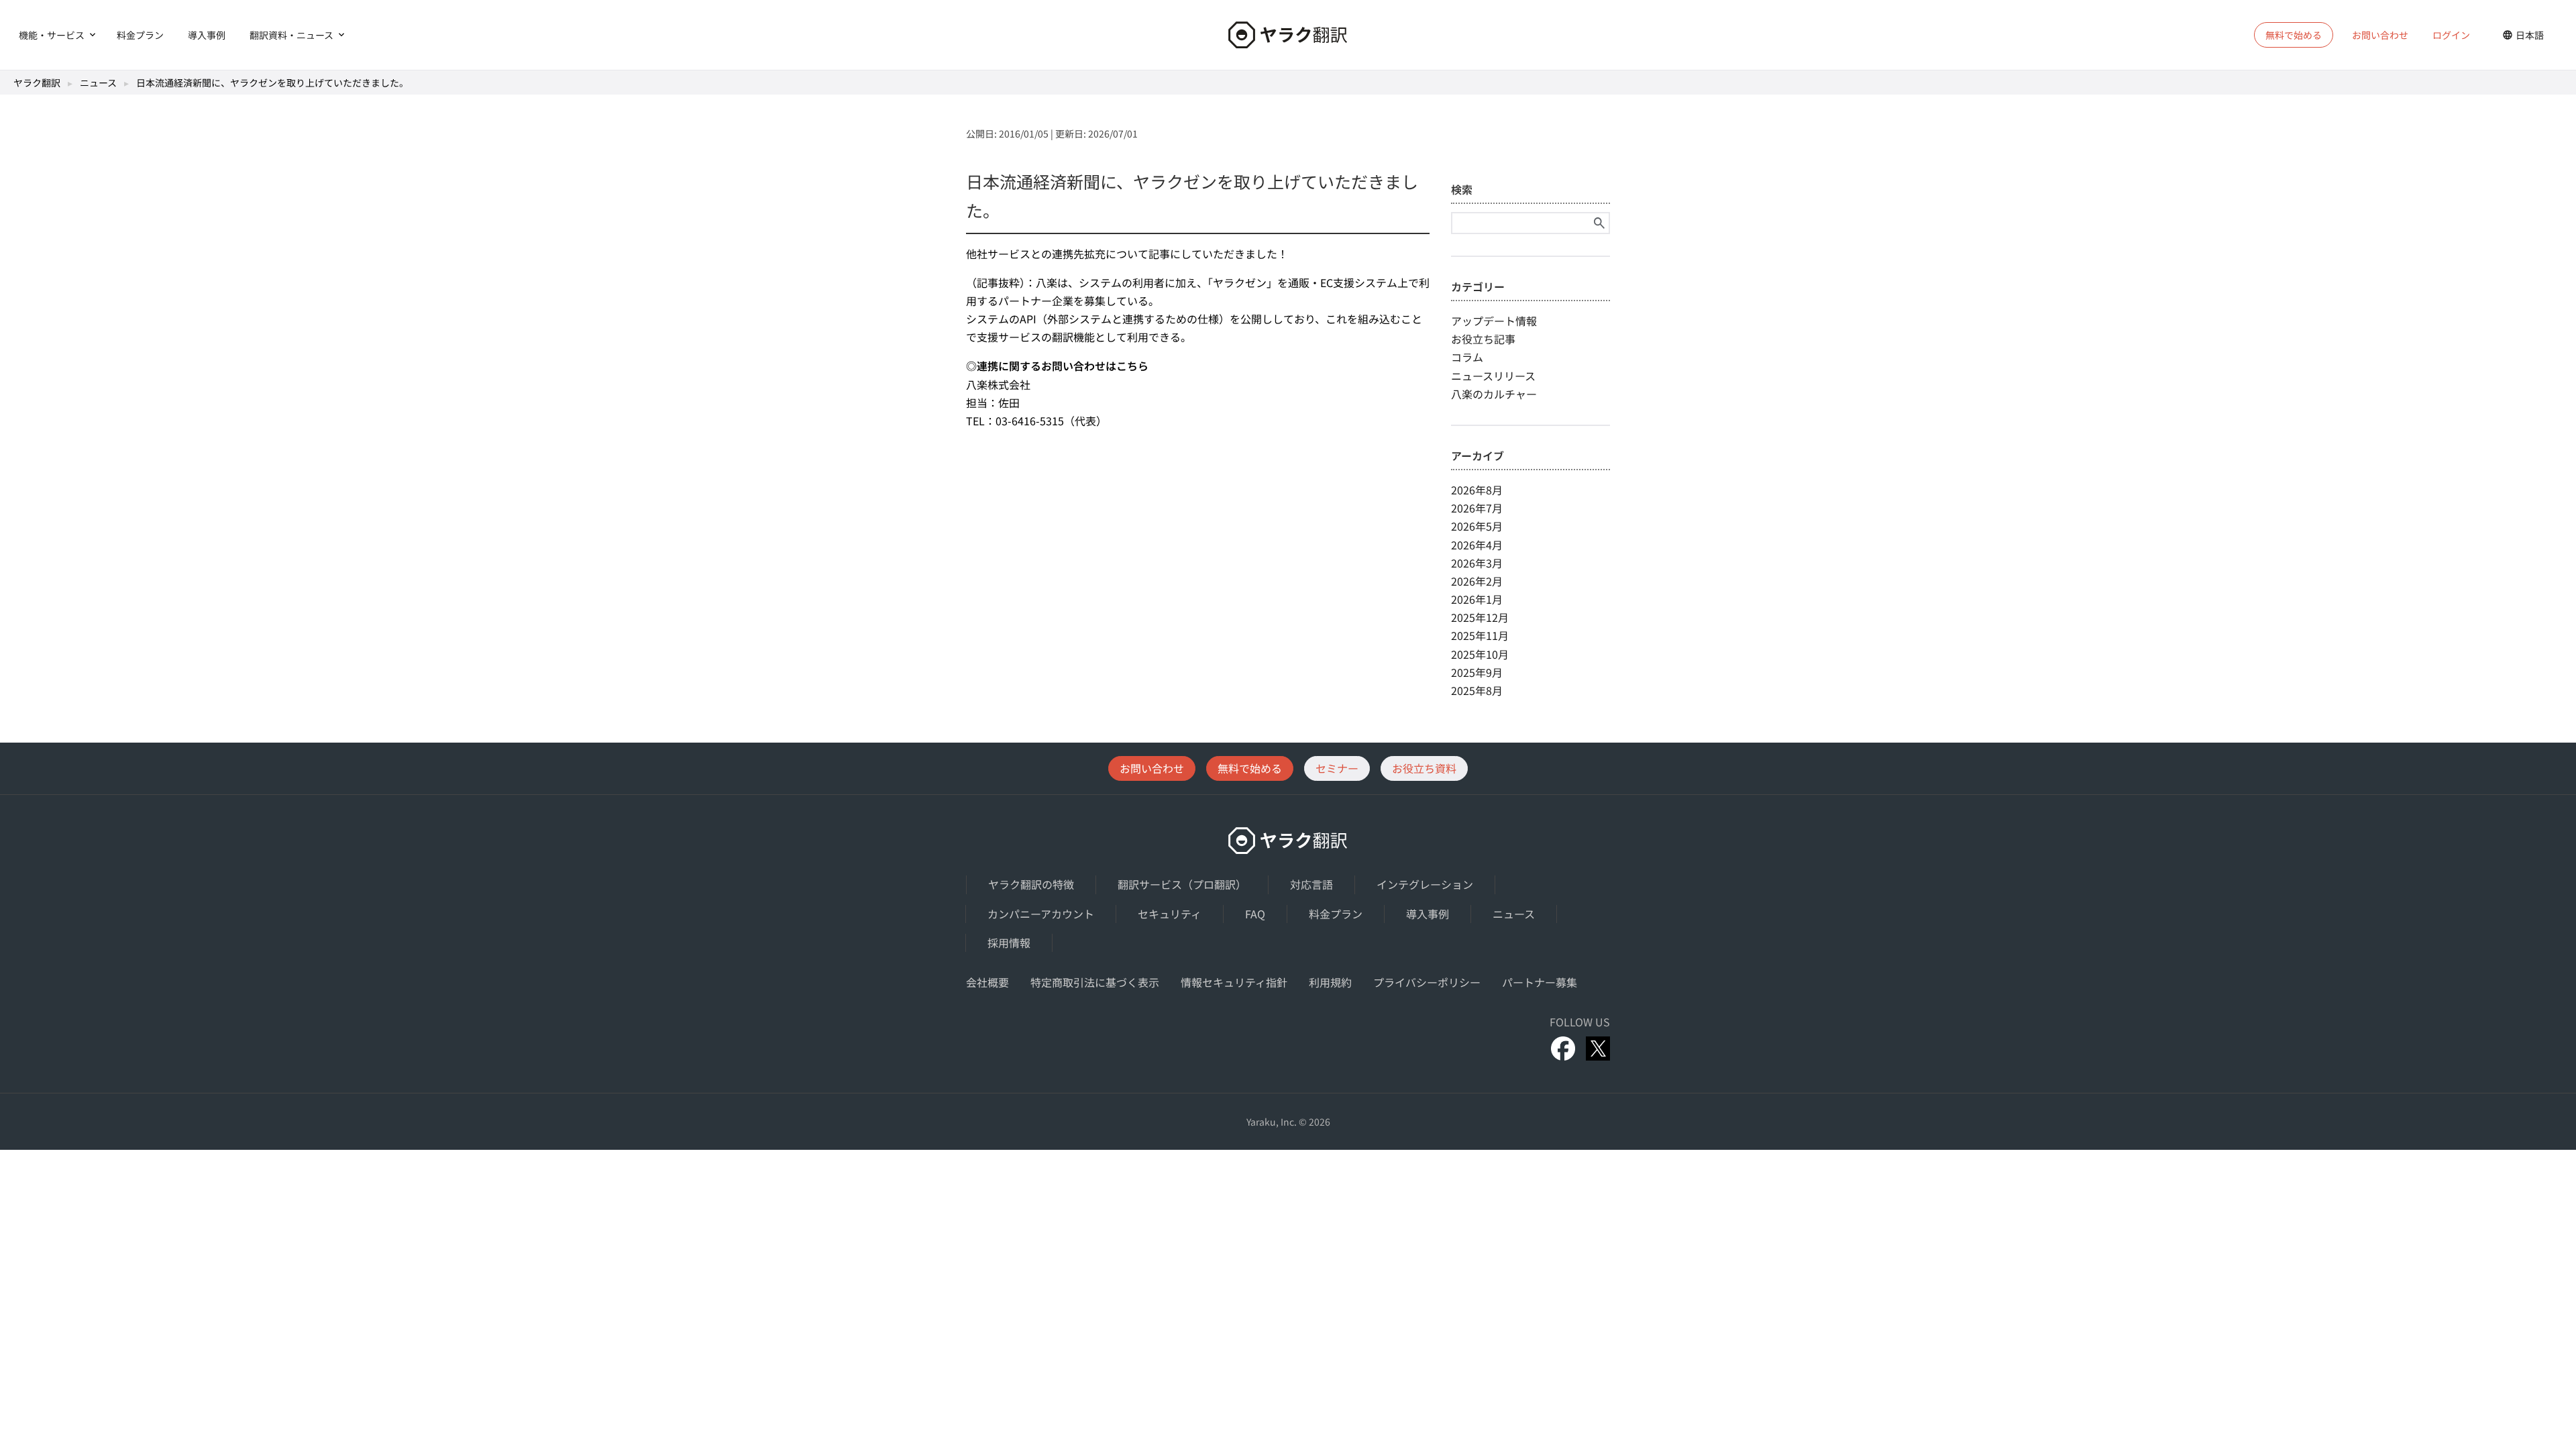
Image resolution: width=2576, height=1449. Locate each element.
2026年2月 (1477, 581)
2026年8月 (1477, 490)
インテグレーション (1425, 884)
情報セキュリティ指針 (1234, 982)
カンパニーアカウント (1041, 914)
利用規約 (1330, 982)
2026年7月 (1477, 508)
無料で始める (1250, 768)
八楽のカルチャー (1494, 394)
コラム (1467, 357)
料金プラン (140, 35)
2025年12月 (1480, 617)
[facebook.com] (1563, 1049)
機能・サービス (52, 35)
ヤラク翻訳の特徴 (1031, 884)
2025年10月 (1480, 654)
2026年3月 (1477, 563)
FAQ (1255, 914)
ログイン (2451, 35)
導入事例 (207, 35)
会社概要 (987, 982)
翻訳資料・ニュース (291, 35)
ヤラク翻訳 (37, 83)
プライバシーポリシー (1427, 982)
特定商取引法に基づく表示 (1095, 982)
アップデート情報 (1494, 321)
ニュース (98, 83)
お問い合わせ (2380, 35)
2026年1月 (1477, 599)
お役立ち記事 (1483, 339)
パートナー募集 (1540, 982)
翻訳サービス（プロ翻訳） (1182, 884)
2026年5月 (1477, 526)
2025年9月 (1477, 672)
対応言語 (1311, 884)
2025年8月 (1477, 690)
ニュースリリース (1493, 376)
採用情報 (1009, 943)
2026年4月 (1477, 545)
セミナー (1337, 768)
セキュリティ (1170, 914)
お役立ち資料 (1424, 768)
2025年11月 (1480, 635)
